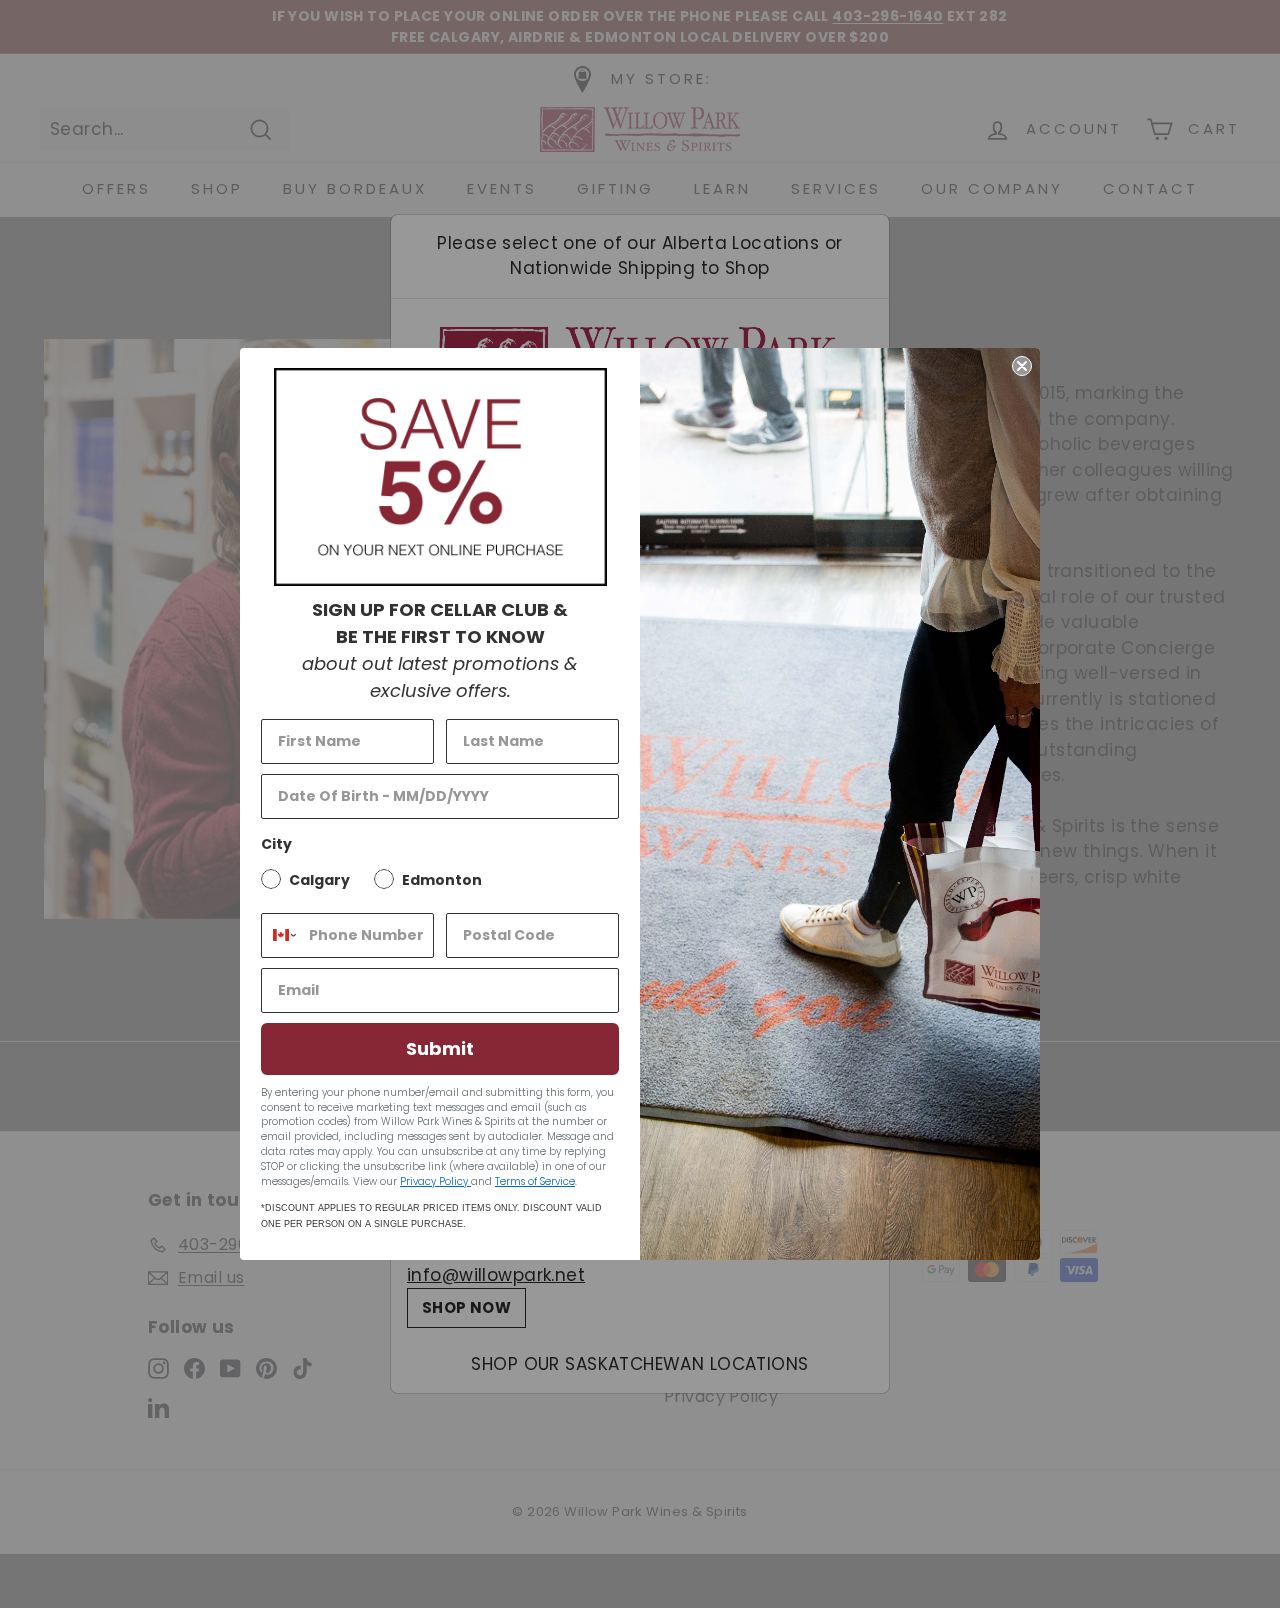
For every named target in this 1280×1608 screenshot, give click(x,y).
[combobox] (280, 935)
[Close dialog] (1022, 366)
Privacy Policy (435, 1181)
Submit (440, 1048)
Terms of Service (535, 1181)
